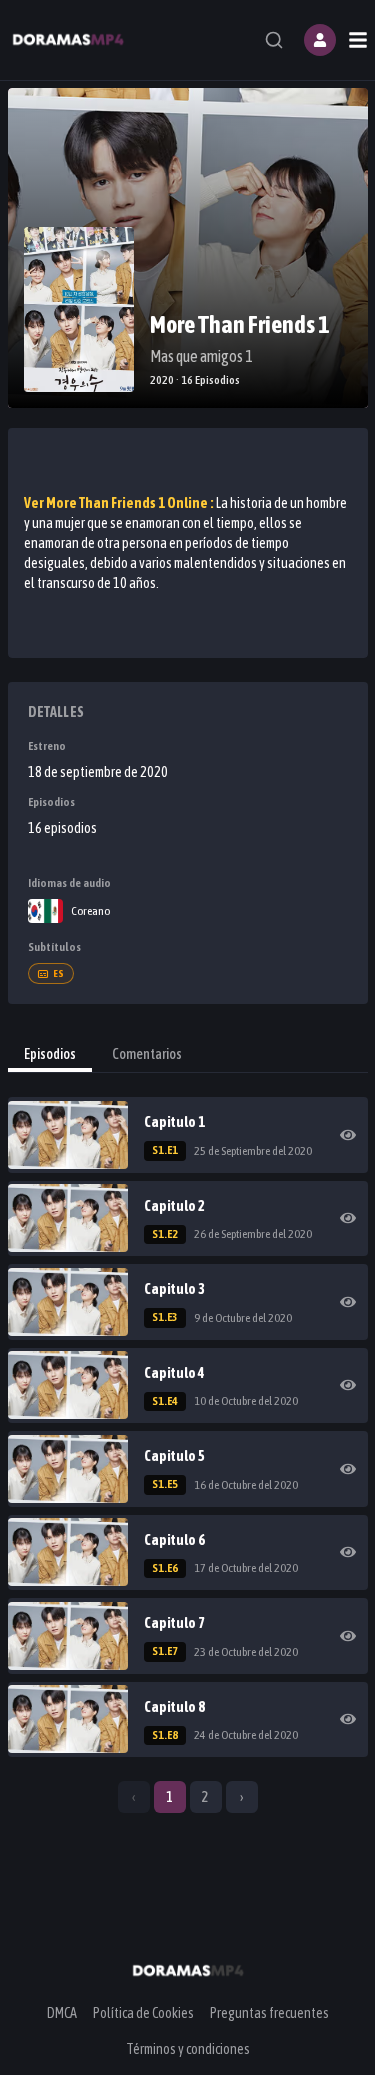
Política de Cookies (143, 2013)
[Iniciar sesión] (320, 40)
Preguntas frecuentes (269, 2013)
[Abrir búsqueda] (274, 40)
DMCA (62, 2013)
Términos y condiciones (188, 2049)
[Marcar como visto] (348, 1135)
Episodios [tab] (50, 1054)
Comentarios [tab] (147, 1054)
